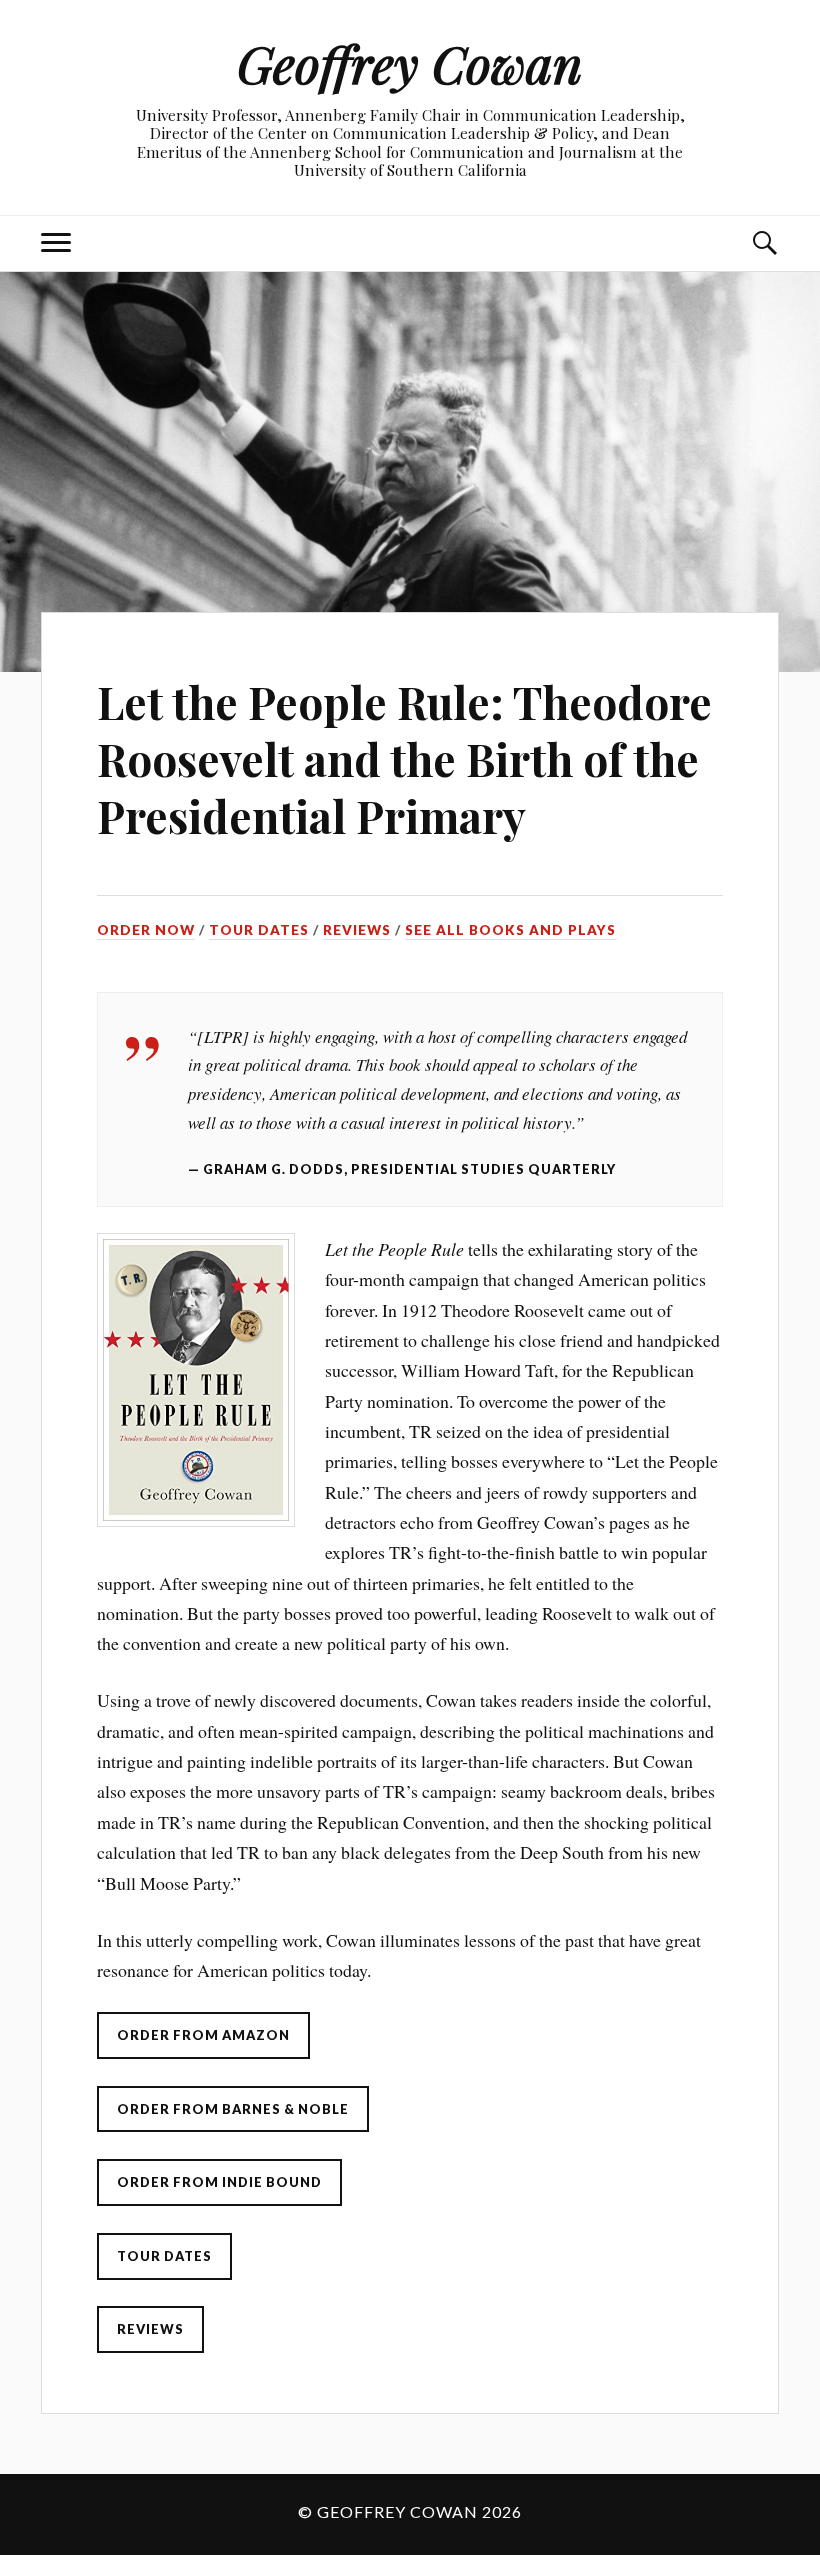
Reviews (357, 930)
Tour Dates (259, 930)
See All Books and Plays (510, 930)
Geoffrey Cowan (410, 63)
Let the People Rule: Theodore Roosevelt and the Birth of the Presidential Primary (404, 759)
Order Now (146, 930)
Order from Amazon (203, 2035)
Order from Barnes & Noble (233, 2109)
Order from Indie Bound (219, 2182)
